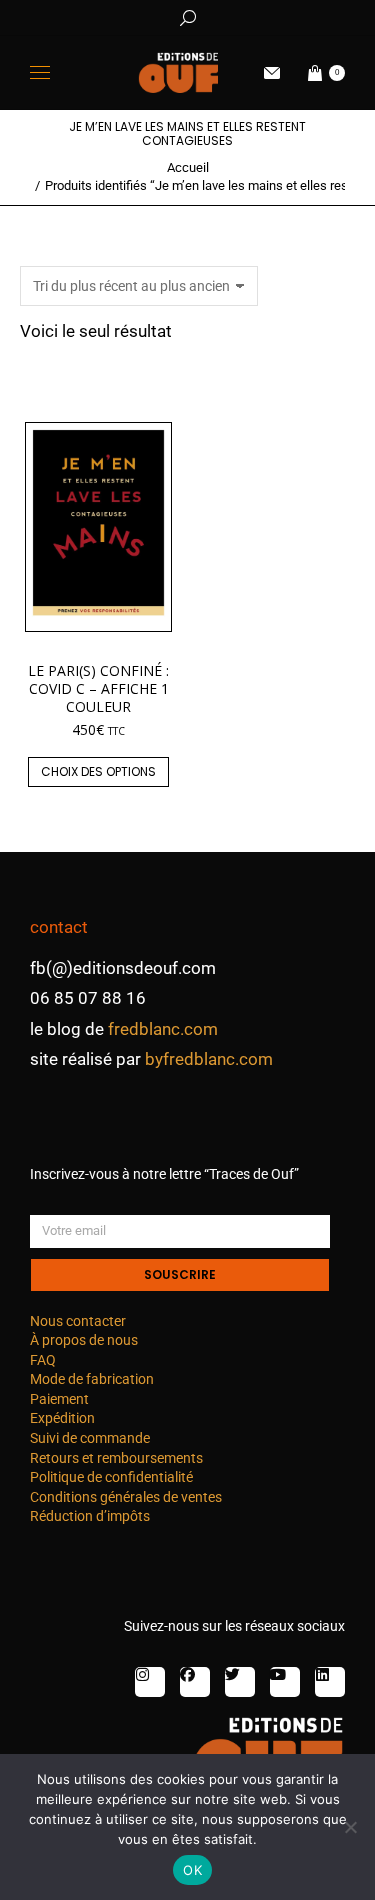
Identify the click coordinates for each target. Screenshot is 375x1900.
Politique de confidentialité (111, 1477)
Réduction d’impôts (90, 1516)
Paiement (59, 1399)
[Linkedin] (330, 1682)
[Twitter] (240, 1682)
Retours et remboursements (116, 1458)
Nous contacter (78, 1321)
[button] (296, 16)
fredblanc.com (163, 1029)
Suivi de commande (90, 1438)
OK (192, 1870)
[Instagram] (150, 1682)
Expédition (62, 1418)
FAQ (43, 1360)
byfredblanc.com (209, 1059)
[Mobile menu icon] (40, 72)
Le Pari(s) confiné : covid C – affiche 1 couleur (98, 688)
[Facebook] (195, 1682)
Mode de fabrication (92, 1379)
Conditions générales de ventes (126, 1497)
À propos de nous (84, 1340)
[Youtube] (285, 1682)
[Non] (350, 1827)
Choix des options (98, 771)
